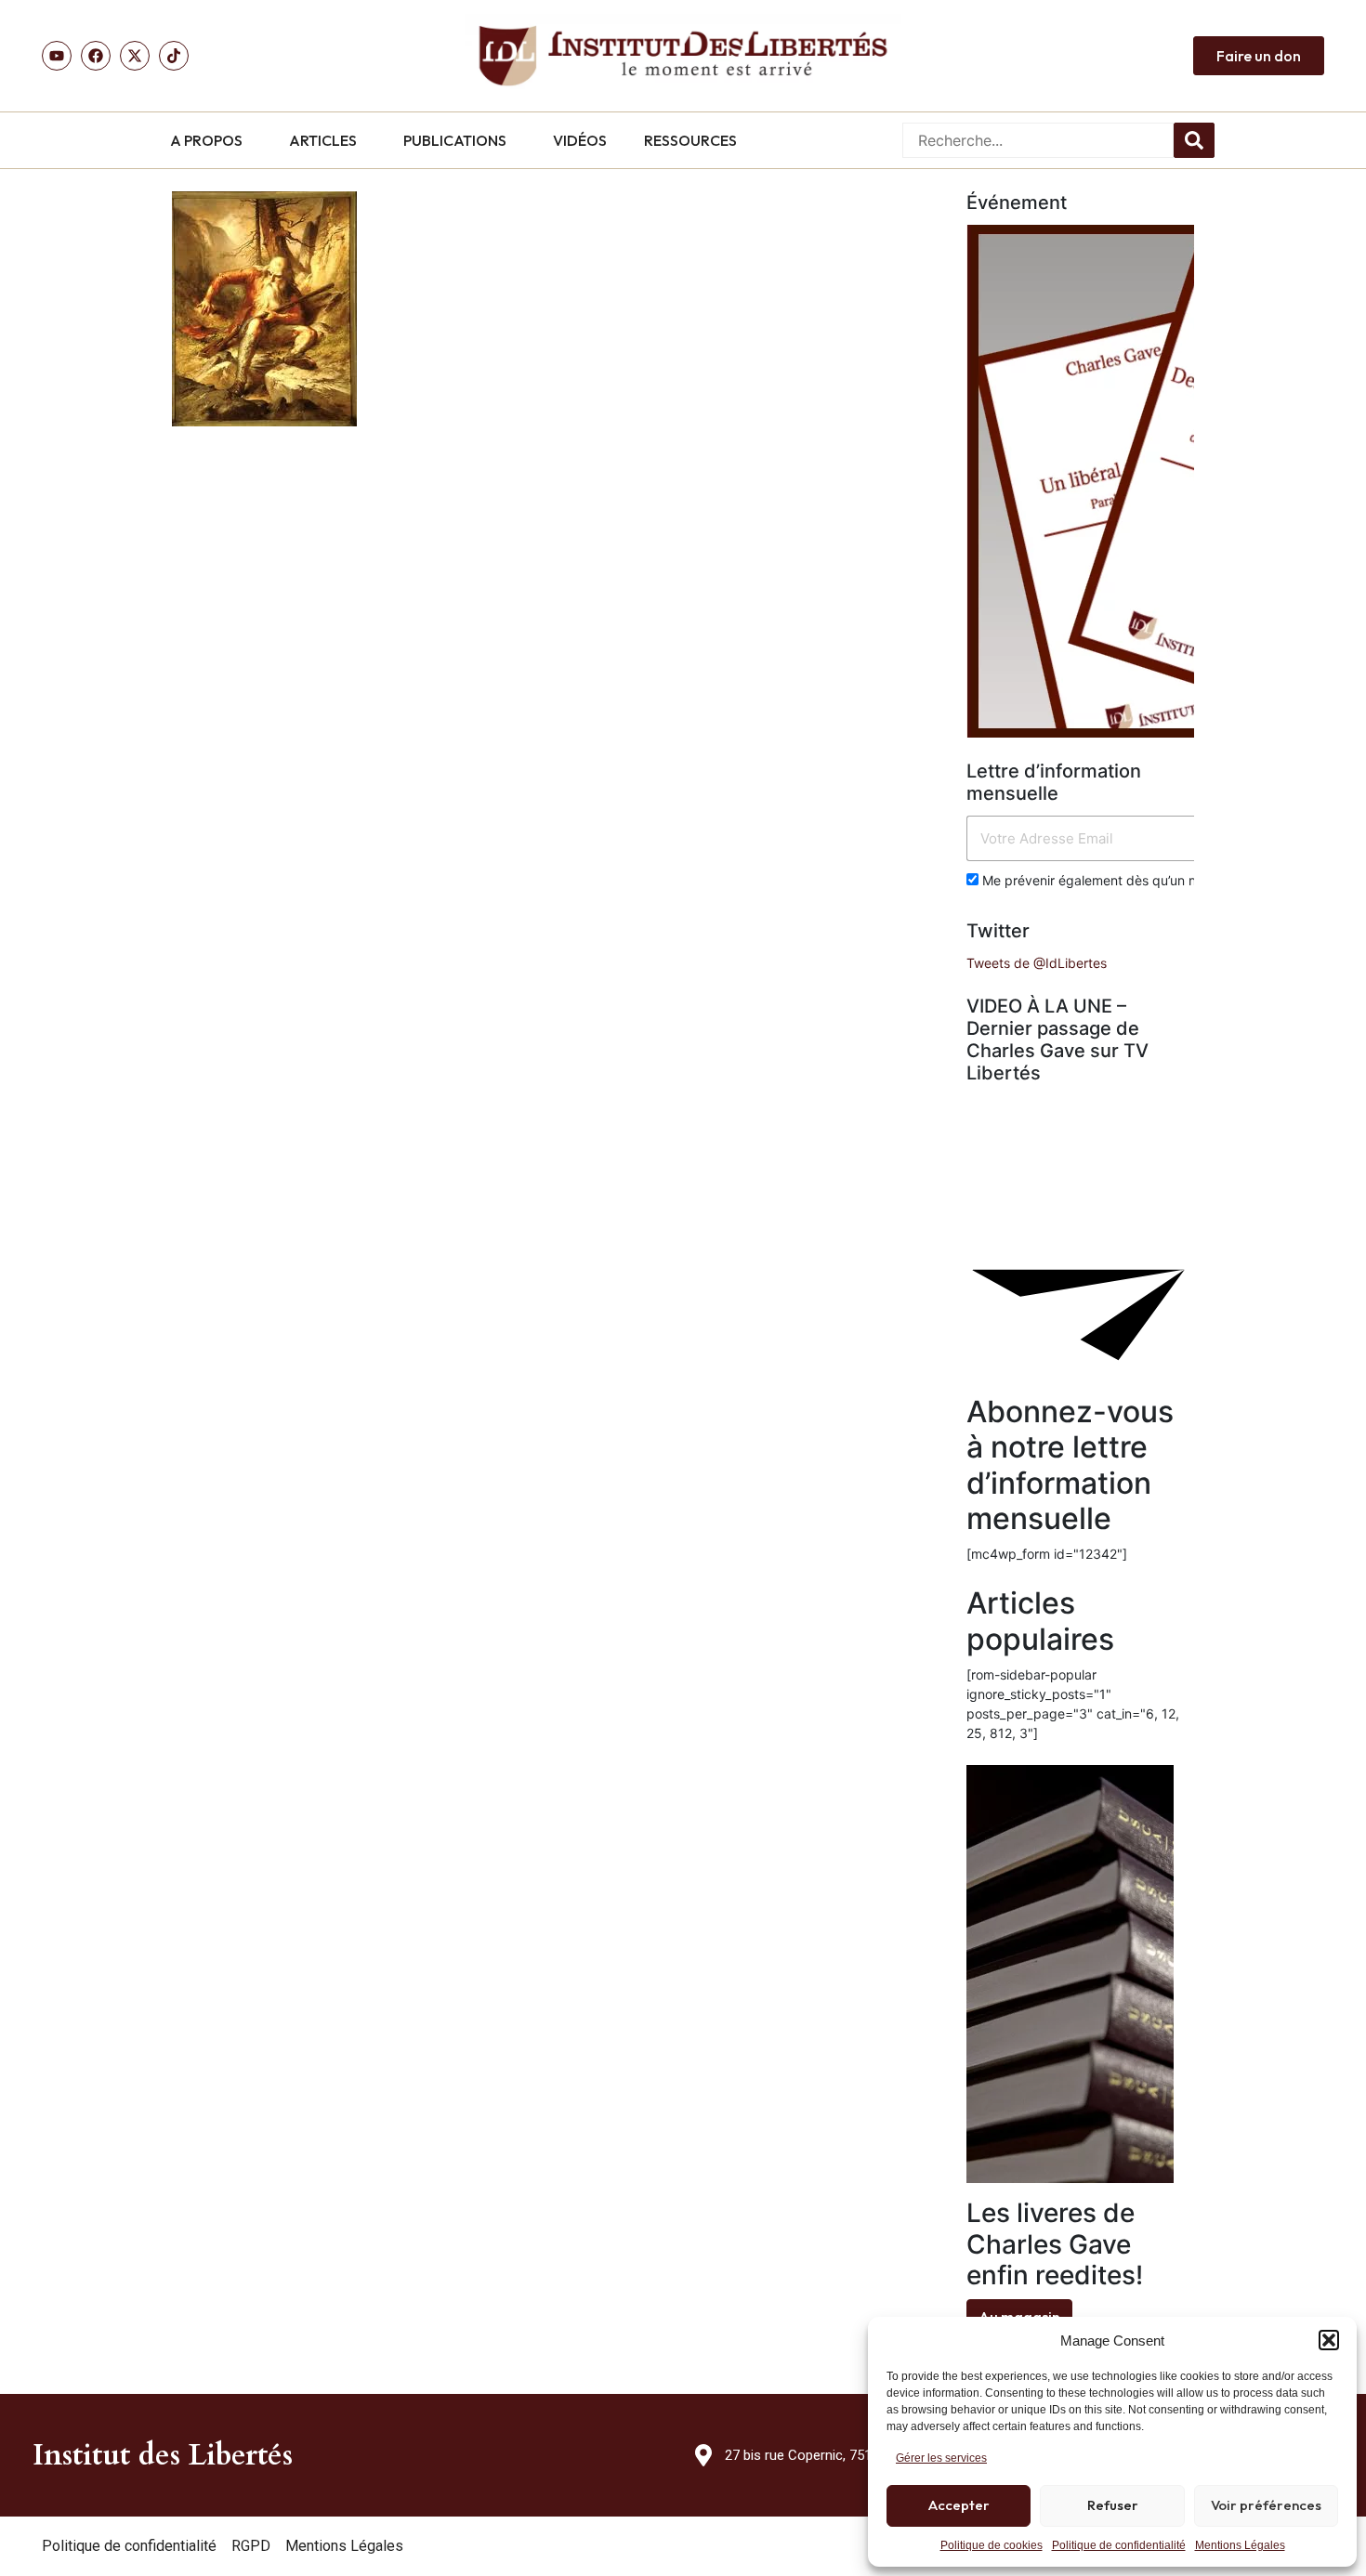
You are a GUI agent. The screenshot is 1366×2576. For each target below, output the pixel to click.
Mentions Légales (1240, 2545)
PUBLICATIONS (455, 140)
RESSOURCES (690, 140)
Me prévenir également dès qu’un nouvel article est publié (1156, 880)
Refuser (1113, 2505)
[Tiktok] (174, 56)
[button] (1329, 2340)
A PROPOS (206, 140)
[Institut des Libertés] (683, 56)
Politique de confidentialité (1119, 2545)
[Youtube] (57, 56)
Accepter (959, 2505)
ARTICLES (323, 140)
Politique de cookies (992, 2545)
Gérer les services (941, 2458)
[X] (135, 56)
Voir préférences (1266, 2505)
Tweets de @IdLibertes (1037, 963)
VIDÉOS (580, 140)
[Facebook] (96, 56)
